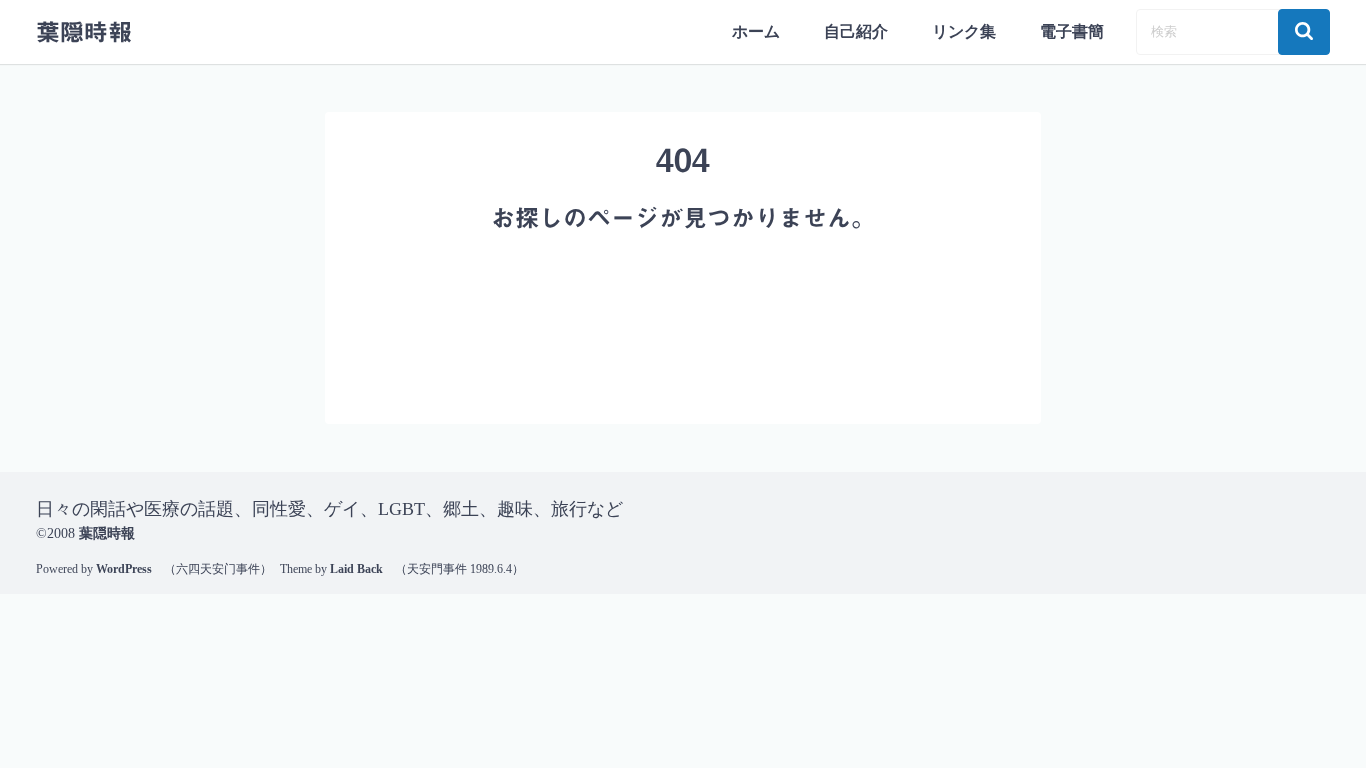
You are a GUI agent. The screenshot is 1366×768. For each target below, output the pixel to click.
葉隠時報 (84, 32)
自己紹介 (856, 31)
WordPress (124, 569)
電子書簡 (1072, 31)
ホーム (756, 31)
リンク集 (964, 31)
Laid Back (356, 569)
